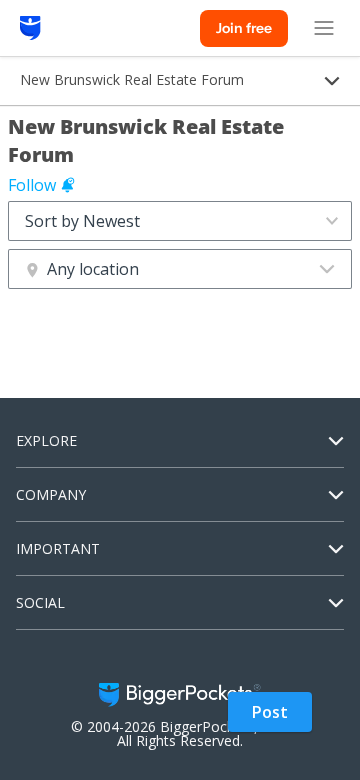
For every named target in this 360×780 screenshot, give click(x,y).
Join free (244, 28)
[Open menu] (324, 28)
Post (270, 712)
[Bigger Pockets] (30, 28)
